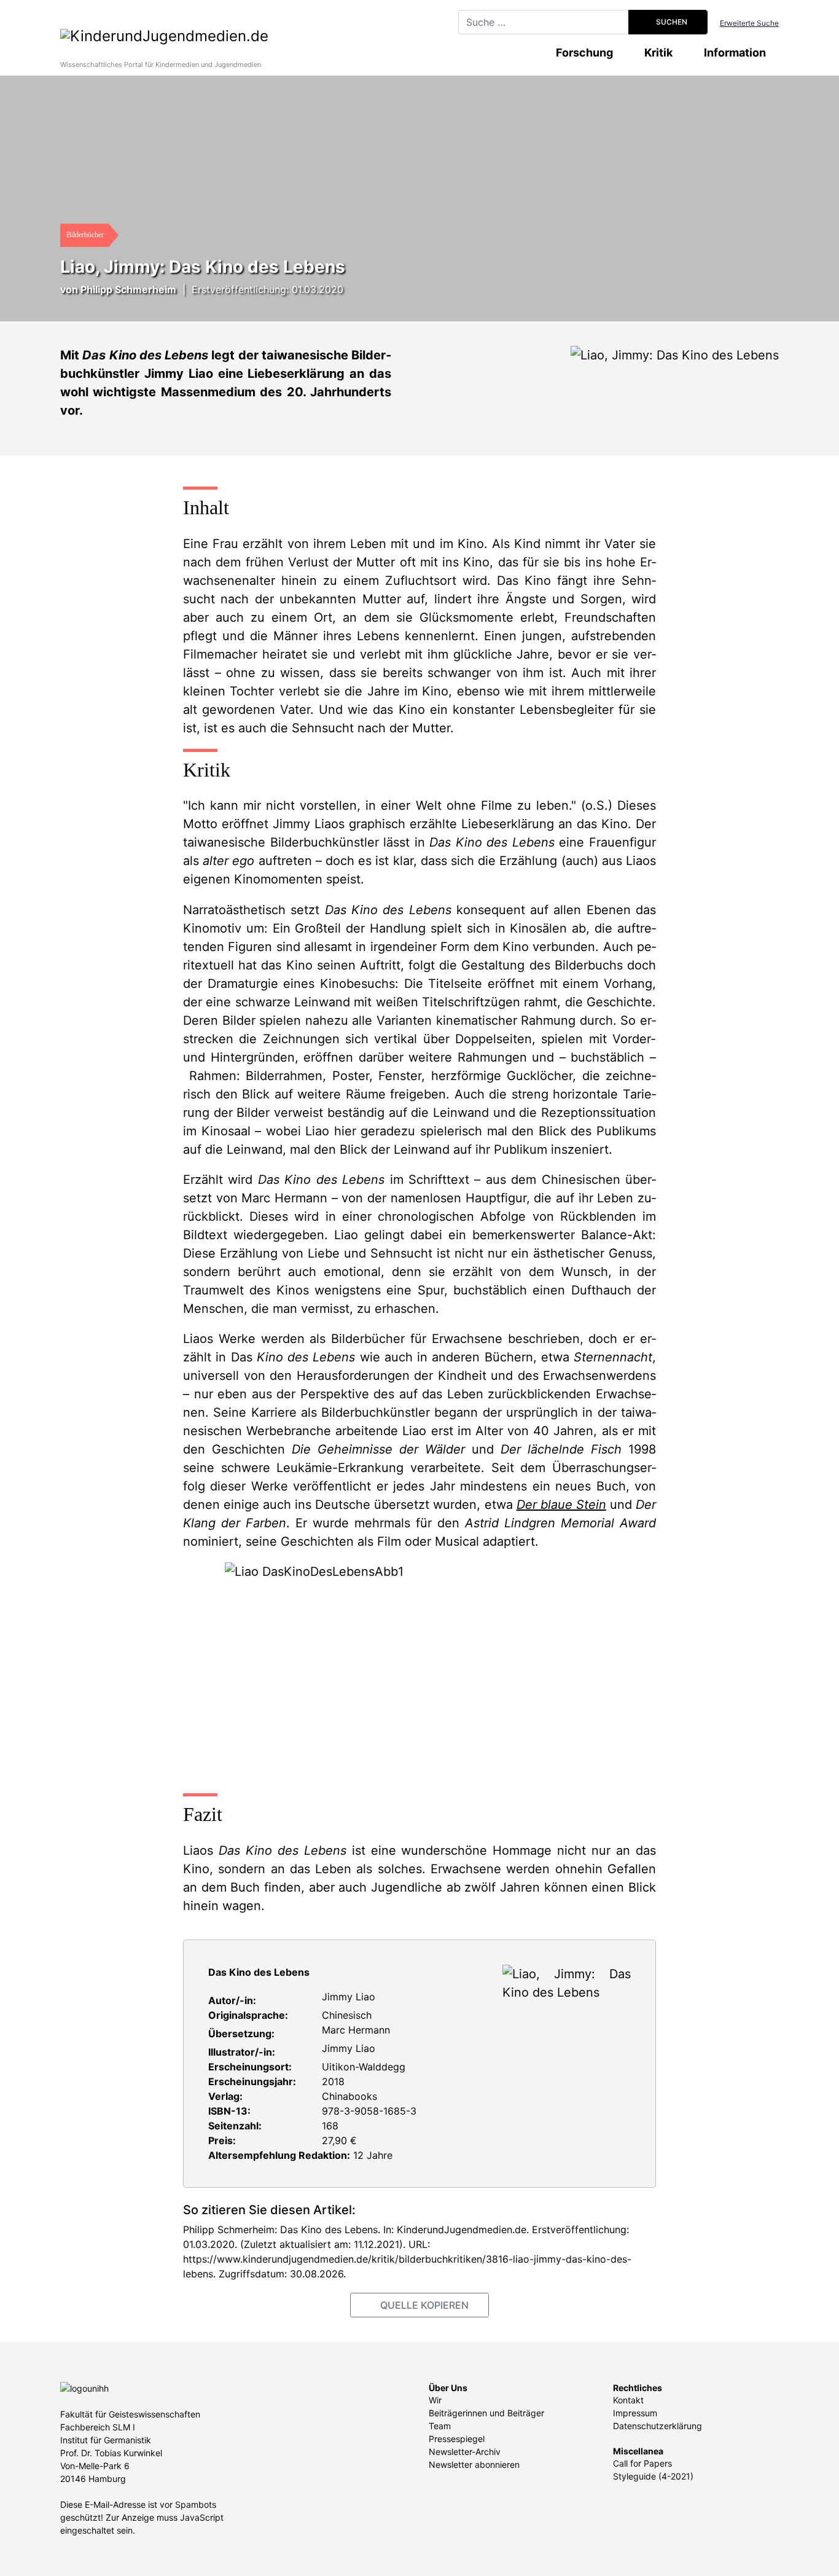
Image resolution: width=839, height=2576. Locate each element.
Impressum (635, 2413)
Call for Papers (642, 2463)
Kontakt (628, 2400)
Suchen (671, 22)
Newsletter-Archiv (465, 2452)
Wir (435, 2400)
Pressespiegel (457, 2439)
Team (440, 2426)
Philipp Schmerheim (128, 289)
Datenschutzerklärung (658, 2426)
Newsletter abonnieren (474, 2464)
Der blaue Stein (561, 1505)
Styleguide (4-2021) (653, 2476)
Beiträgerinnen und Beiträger (486, 2413)
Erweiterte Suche (749, 23)
